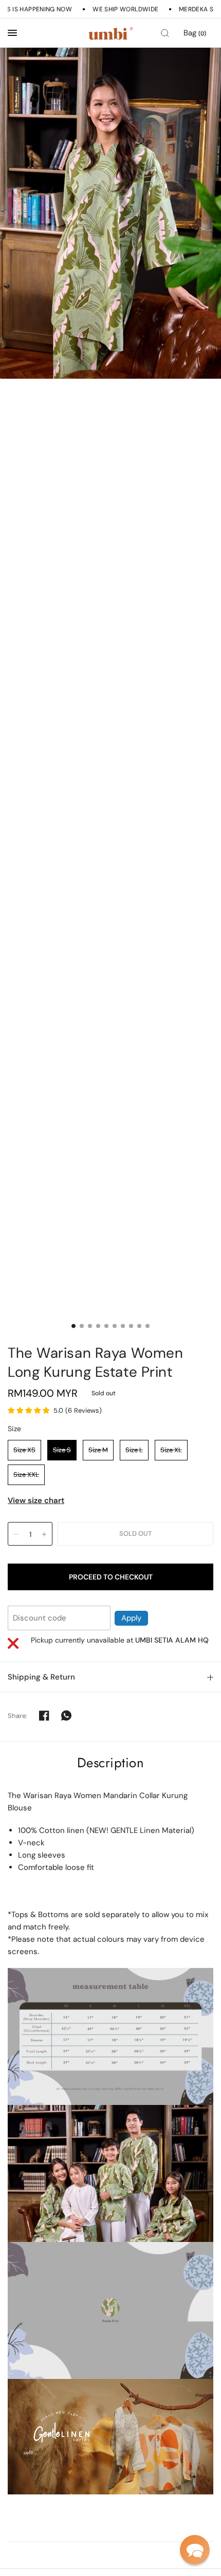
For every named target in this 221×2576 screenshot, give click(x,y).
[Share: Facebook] (44, 1715)
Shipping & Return (41, 1677)
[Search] (165, 33)
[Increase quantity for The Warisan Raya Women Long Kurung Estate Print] (44, 1534)
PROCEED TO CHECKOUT (111, 1577)
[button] (195, 2550)
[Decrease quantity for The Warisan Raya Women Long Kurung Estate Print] (16, 1534)
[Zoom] (110, 213)
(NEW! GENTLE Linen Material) (140, 1830)
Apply (131, 1618)
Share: (18, 1716)
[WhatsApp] (66, 1715)
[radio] (24, 1450)
